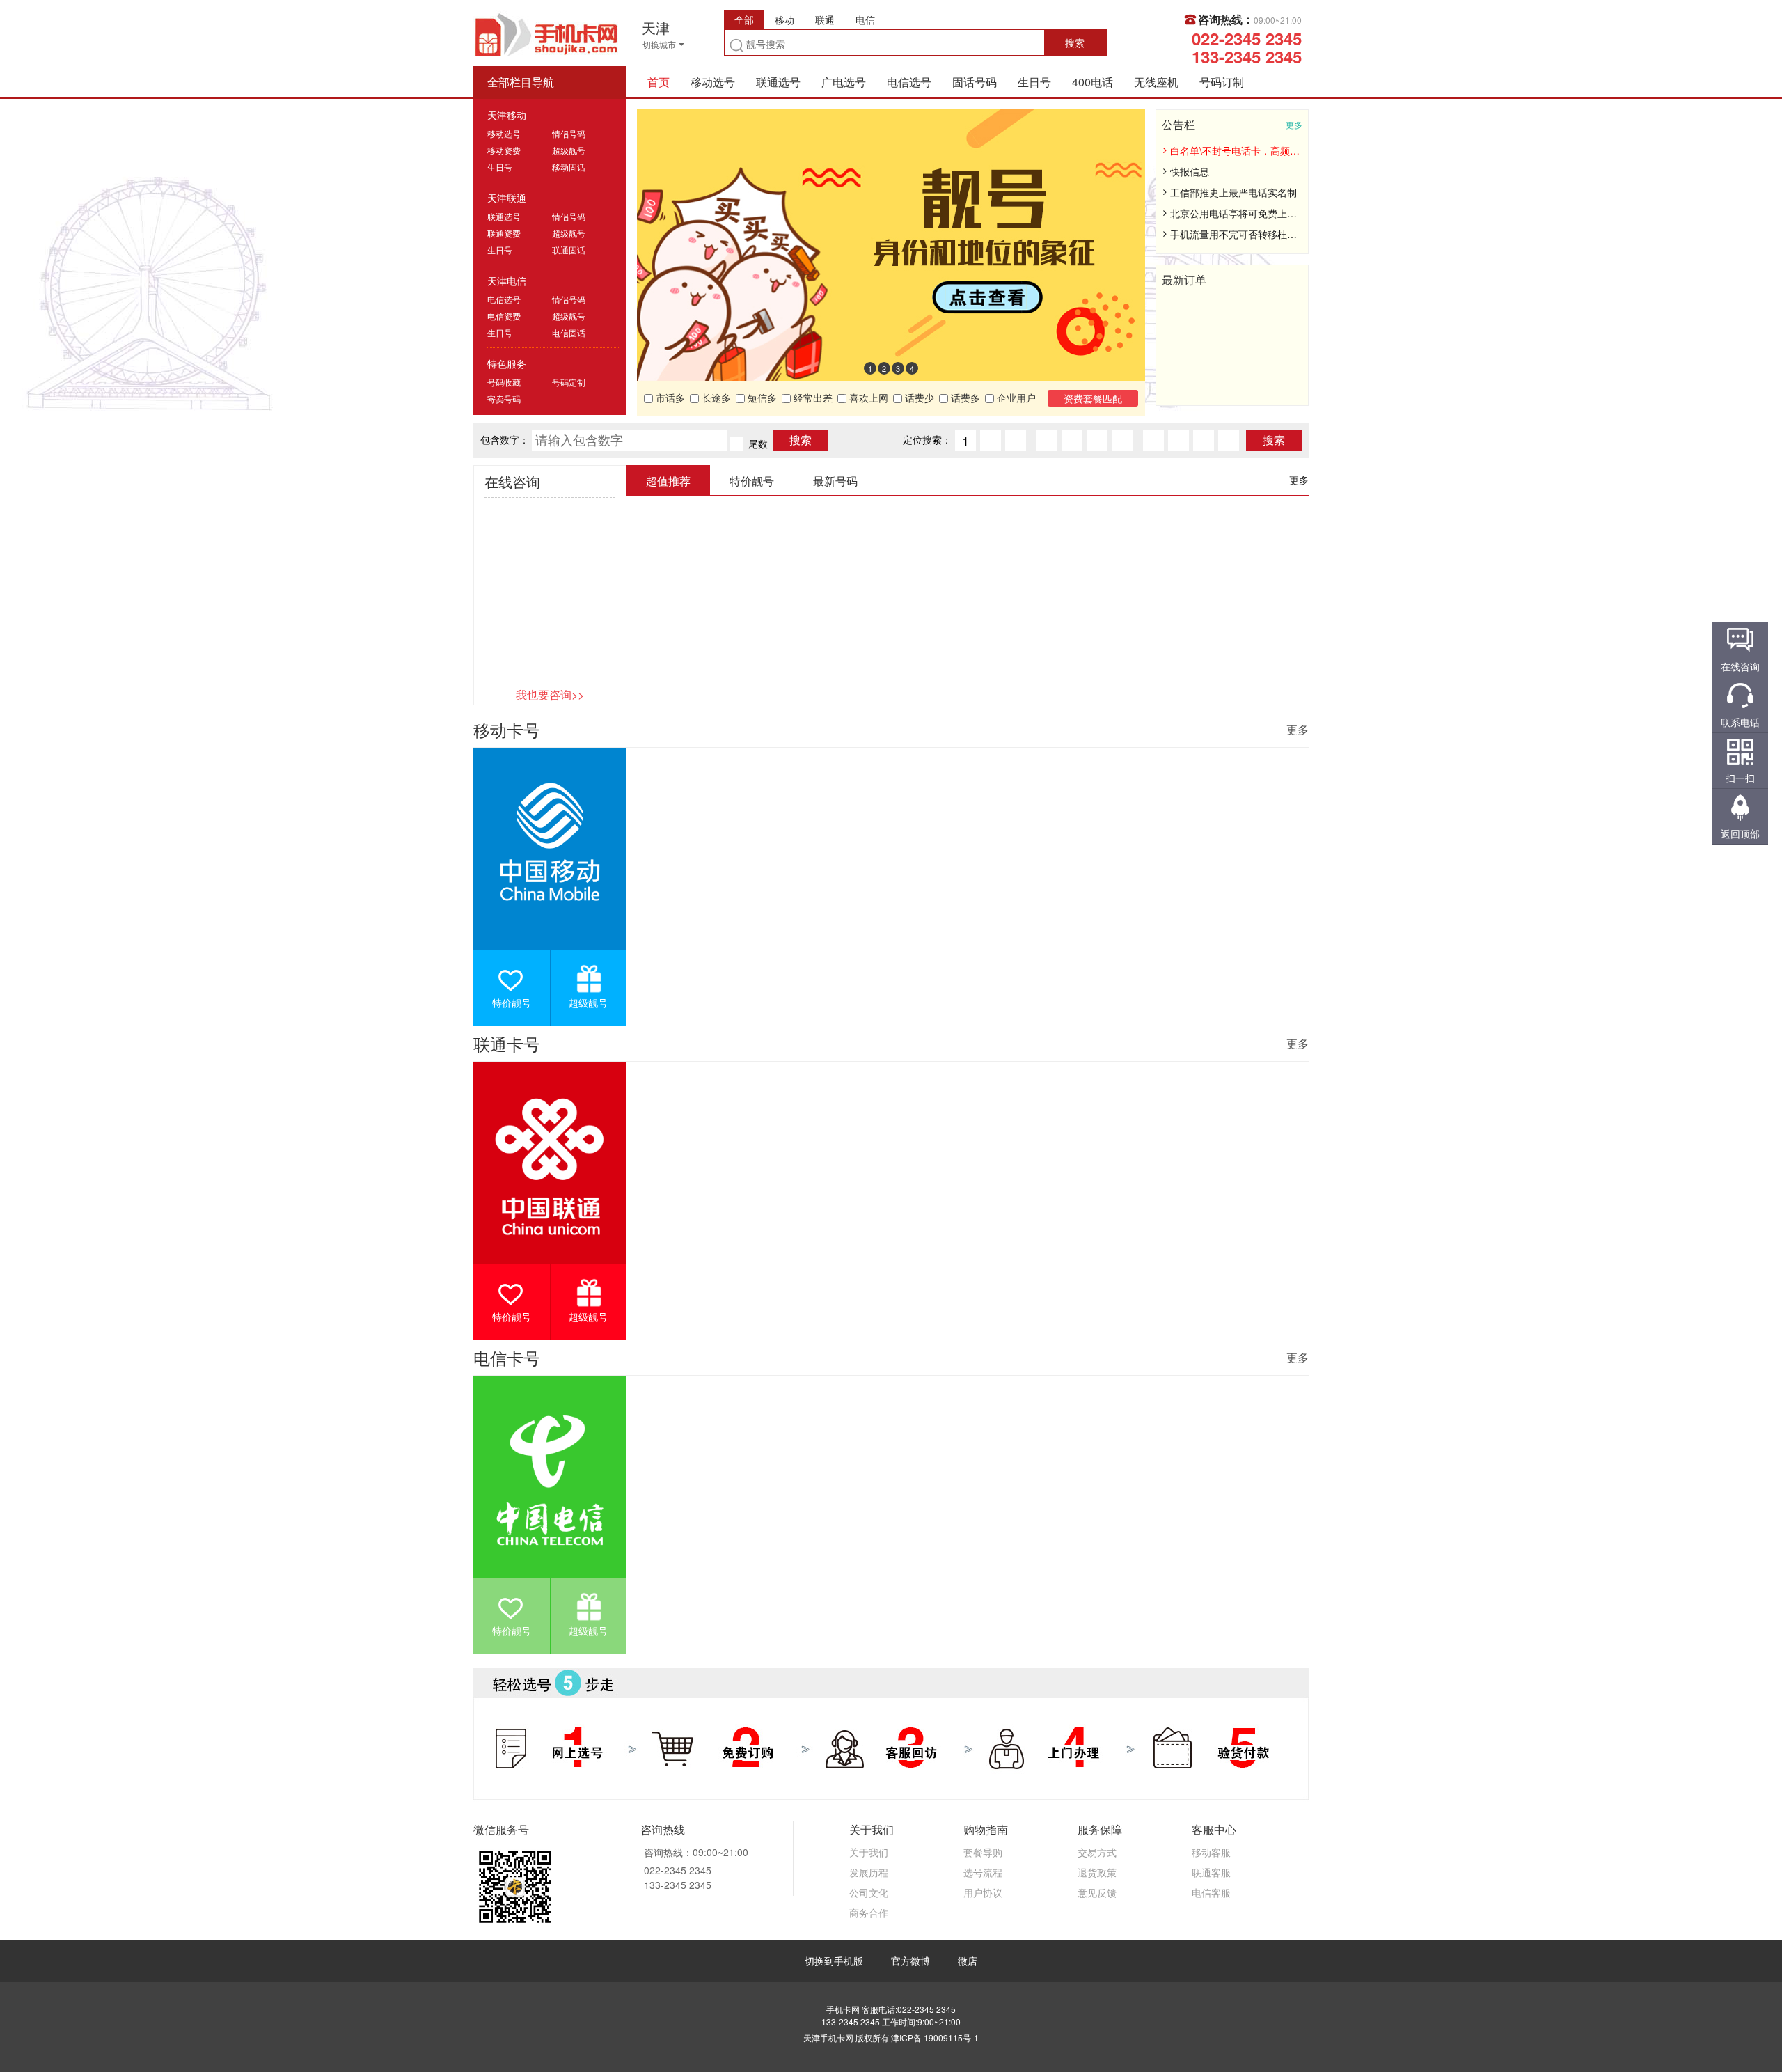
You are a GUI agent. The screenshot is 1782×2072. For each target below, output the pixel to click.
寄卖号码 (504, 399)
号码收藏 (504, 382)
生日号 (1034, 82)
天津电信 (507, 281)
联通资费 (504, 233)
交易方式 (1097, 1852)
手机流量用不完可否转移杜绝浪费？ (1236, 234)
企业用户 (1015, 398)
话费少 (918, 398)
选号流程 (983, 1872)
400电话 (1093, 82)
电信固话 (569, 332)
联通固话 (569, 250)
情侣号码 (569, 133)
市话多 (669, 398)
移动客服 (1211, 1852)
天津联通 (507, 198)
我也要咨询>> (550, 694)
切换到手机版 (834, 1961)
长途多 (715, 398)
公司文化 (869, 1892)
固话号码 (975, 82)
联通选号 (778, 82)
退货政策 (1097, 1872)
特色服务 (507, 363)
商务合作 (869, 1913)
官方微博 (910, 1961)
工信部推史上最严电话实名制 (1233, 192)
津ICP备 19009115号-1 (935, 2038)
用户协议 (983, 1892)
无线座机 (1156, 82)
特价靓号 (512, 1003)
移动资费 (504, 150)
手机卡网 (546, 33)
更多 (1294, 124)
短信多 (761, 398)
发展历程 (869, 1872)
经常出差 (812, 398)
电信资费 (504, 316)
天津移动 (507, 115)
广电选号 (844, 82)
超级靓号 (569, 150)
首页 (659, 82)
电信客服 (1211, 1892)
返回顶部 (1740, 833)
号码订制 (1222, 82)
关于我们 (869, 1852)
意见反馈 (1097, 1892)
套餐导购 (983, 1852)
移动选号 (713, 82)
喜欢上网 (867, 398)
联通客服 (1211, 1872)
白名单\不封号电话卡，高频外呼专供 (1236, 150)
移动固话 (569, 167)
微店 (968, 1961)
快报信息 (1190, 171)
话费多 (964, 398)
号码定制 (569, 382)
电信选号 (909, 82)
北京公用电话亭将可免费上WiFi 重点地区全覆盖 (1236, 213)
